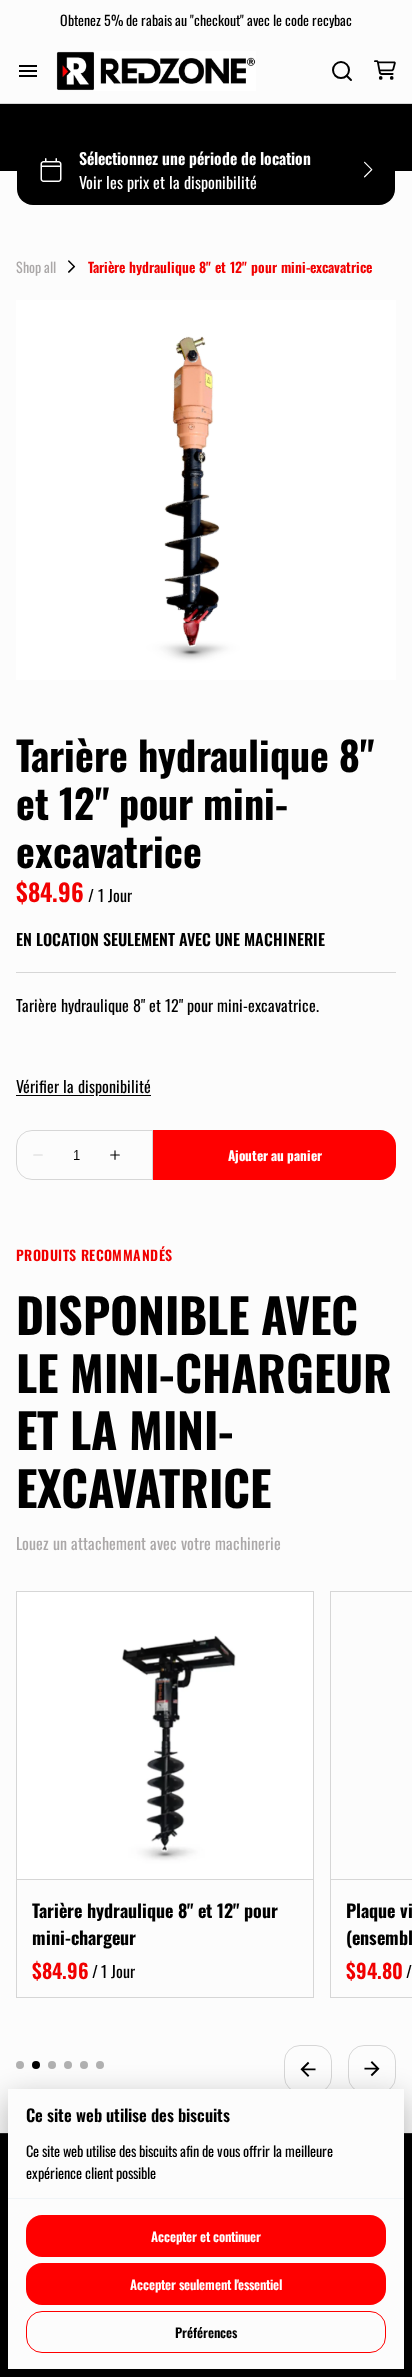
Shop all (36, 267)
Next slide (372, 2069)
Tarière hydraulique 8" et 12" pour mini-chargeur (155, 1923)
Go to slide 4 (68, 2065)
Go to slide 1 (20, 2065)
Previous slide (308, 2069)
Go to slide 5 (84, 2065)
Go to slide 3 (52, 2065)
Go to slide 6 (100, 2065)
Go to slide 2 (36, 2065)
